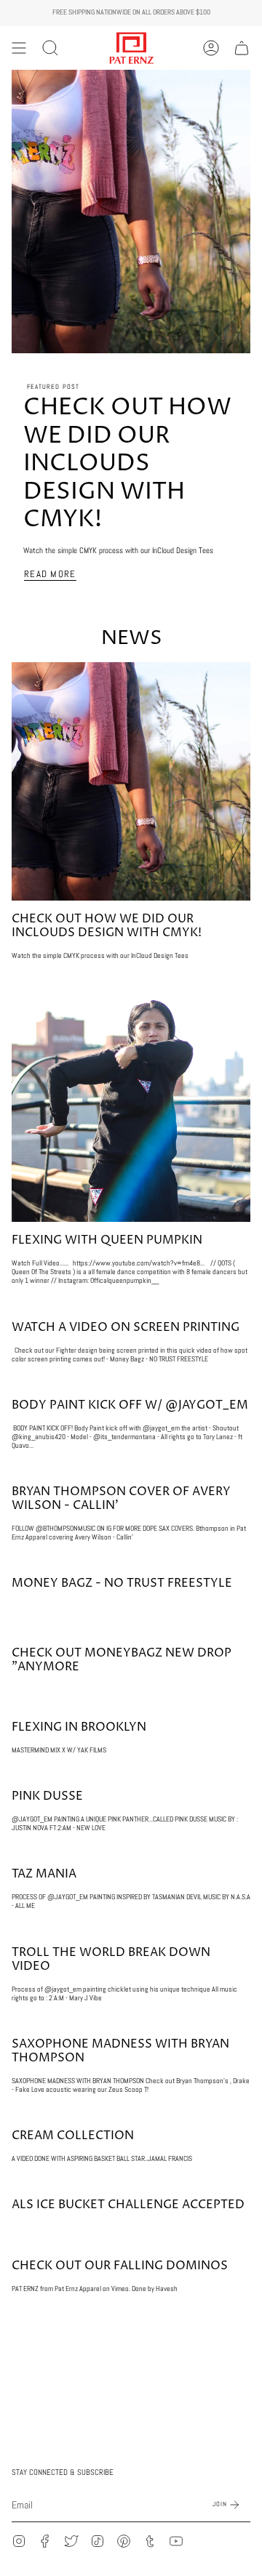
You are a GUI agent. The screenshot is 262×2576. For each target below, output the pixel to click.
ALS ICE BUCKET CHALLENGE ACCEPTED (128, 2205)
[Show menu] (19, 48)
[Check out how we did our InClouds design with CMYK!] (131, 781)
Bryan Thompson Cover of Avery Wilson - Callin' (121, 1498)
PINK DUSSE (47, 1796)
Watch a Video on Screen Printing (126, 1327)
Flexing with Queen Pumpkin (107, 1240)
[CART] (242, 48)
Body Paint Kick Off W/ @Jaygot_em (130, 1405)
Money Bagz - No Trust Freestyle (122, 1583)
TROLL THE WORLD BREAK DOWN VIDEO (111, 1959)
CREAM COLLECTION (73, 2136)
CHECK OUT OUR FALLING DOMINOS (120, 2266)
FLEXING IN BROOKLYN (79, 1727)
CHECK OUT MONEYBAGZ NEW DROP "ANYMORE (122, 1660)
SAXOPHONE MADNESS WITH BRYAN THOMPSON (120, 2051)
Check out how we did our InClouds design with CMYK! (127, 464)
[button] (50, 48)
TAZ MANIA (44, 1874)
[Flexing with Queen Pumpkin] (131, 1103)
